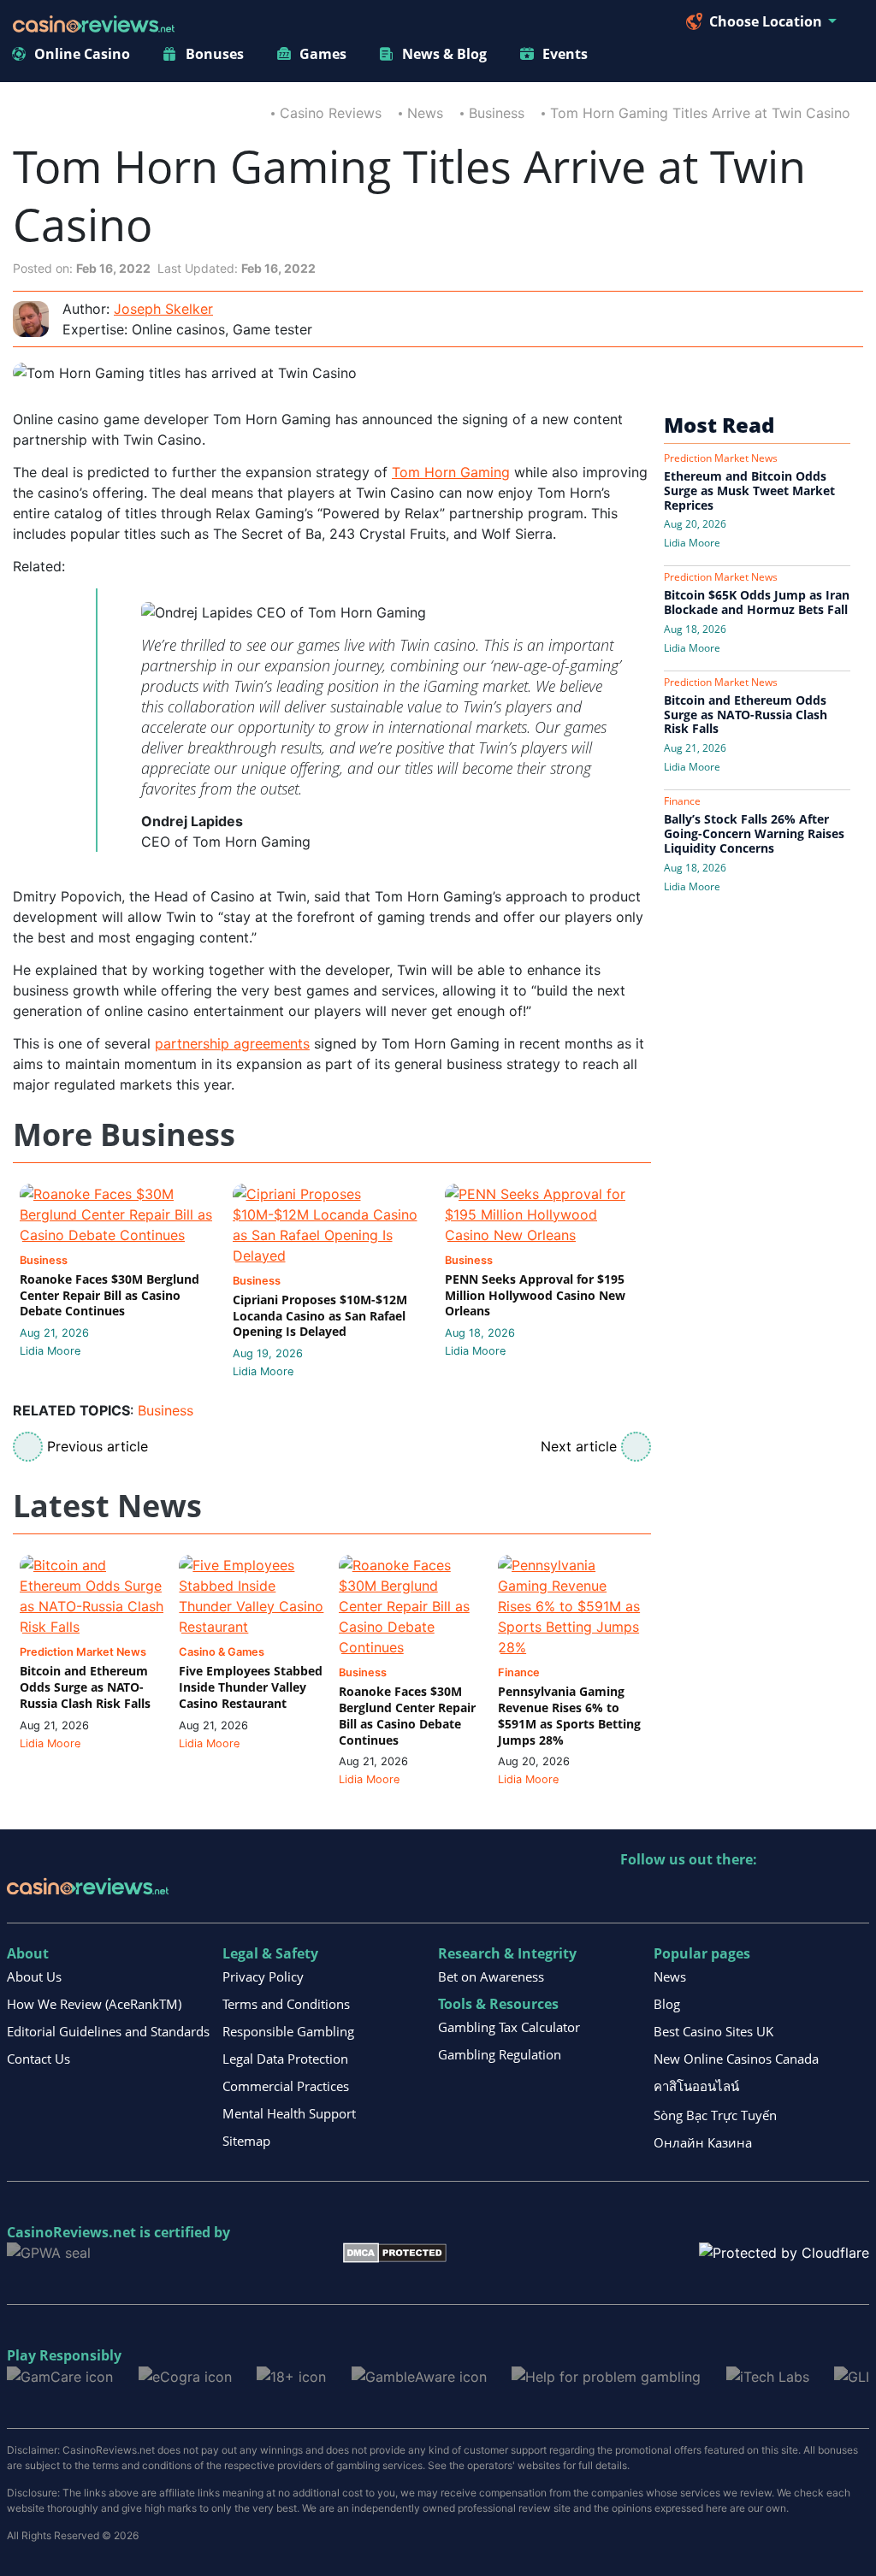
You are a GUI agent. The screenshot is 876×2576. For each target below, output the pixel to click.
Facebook (781, 1895)
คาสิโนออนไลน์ (696, 2086)
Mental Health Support (289, 2113)
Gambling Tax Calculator (509, 2027)
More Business (124, 1135)
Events (565, 54)
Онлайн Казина (703, 2142)
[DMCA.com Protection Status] (395, 2252)
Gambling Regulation (500, 2054)
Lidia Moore (50, 1351)
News (425, 113)
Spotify (855, 1895)
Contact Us (38, 2059)
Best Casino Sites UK (713, 2031)
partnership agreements (232, 1043)
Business (497, 113)
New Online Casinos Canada (736, 2059)
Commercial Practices (286, 2086)
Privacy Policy (263, 1976)
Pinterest (708, 1895)
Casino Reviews (331, 113)
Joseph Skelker (163, 309)
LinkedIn (671, 1895)
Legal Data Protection (285, 2059)
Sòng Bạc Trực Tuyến (715, 2115)
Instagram (818, 1895)
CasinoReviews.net (71, 2232)
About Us (34, 1976)
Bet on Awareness (491, 1976)
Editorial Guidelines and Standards (108, 2031)
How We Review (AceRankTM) (94, 2004)
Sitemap (246, 2141)
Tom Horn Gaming (451, 472)
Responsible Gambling (288, 2031)
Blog (667, 2004)
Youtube (745, 1895)
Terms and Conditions (286, 2004)
